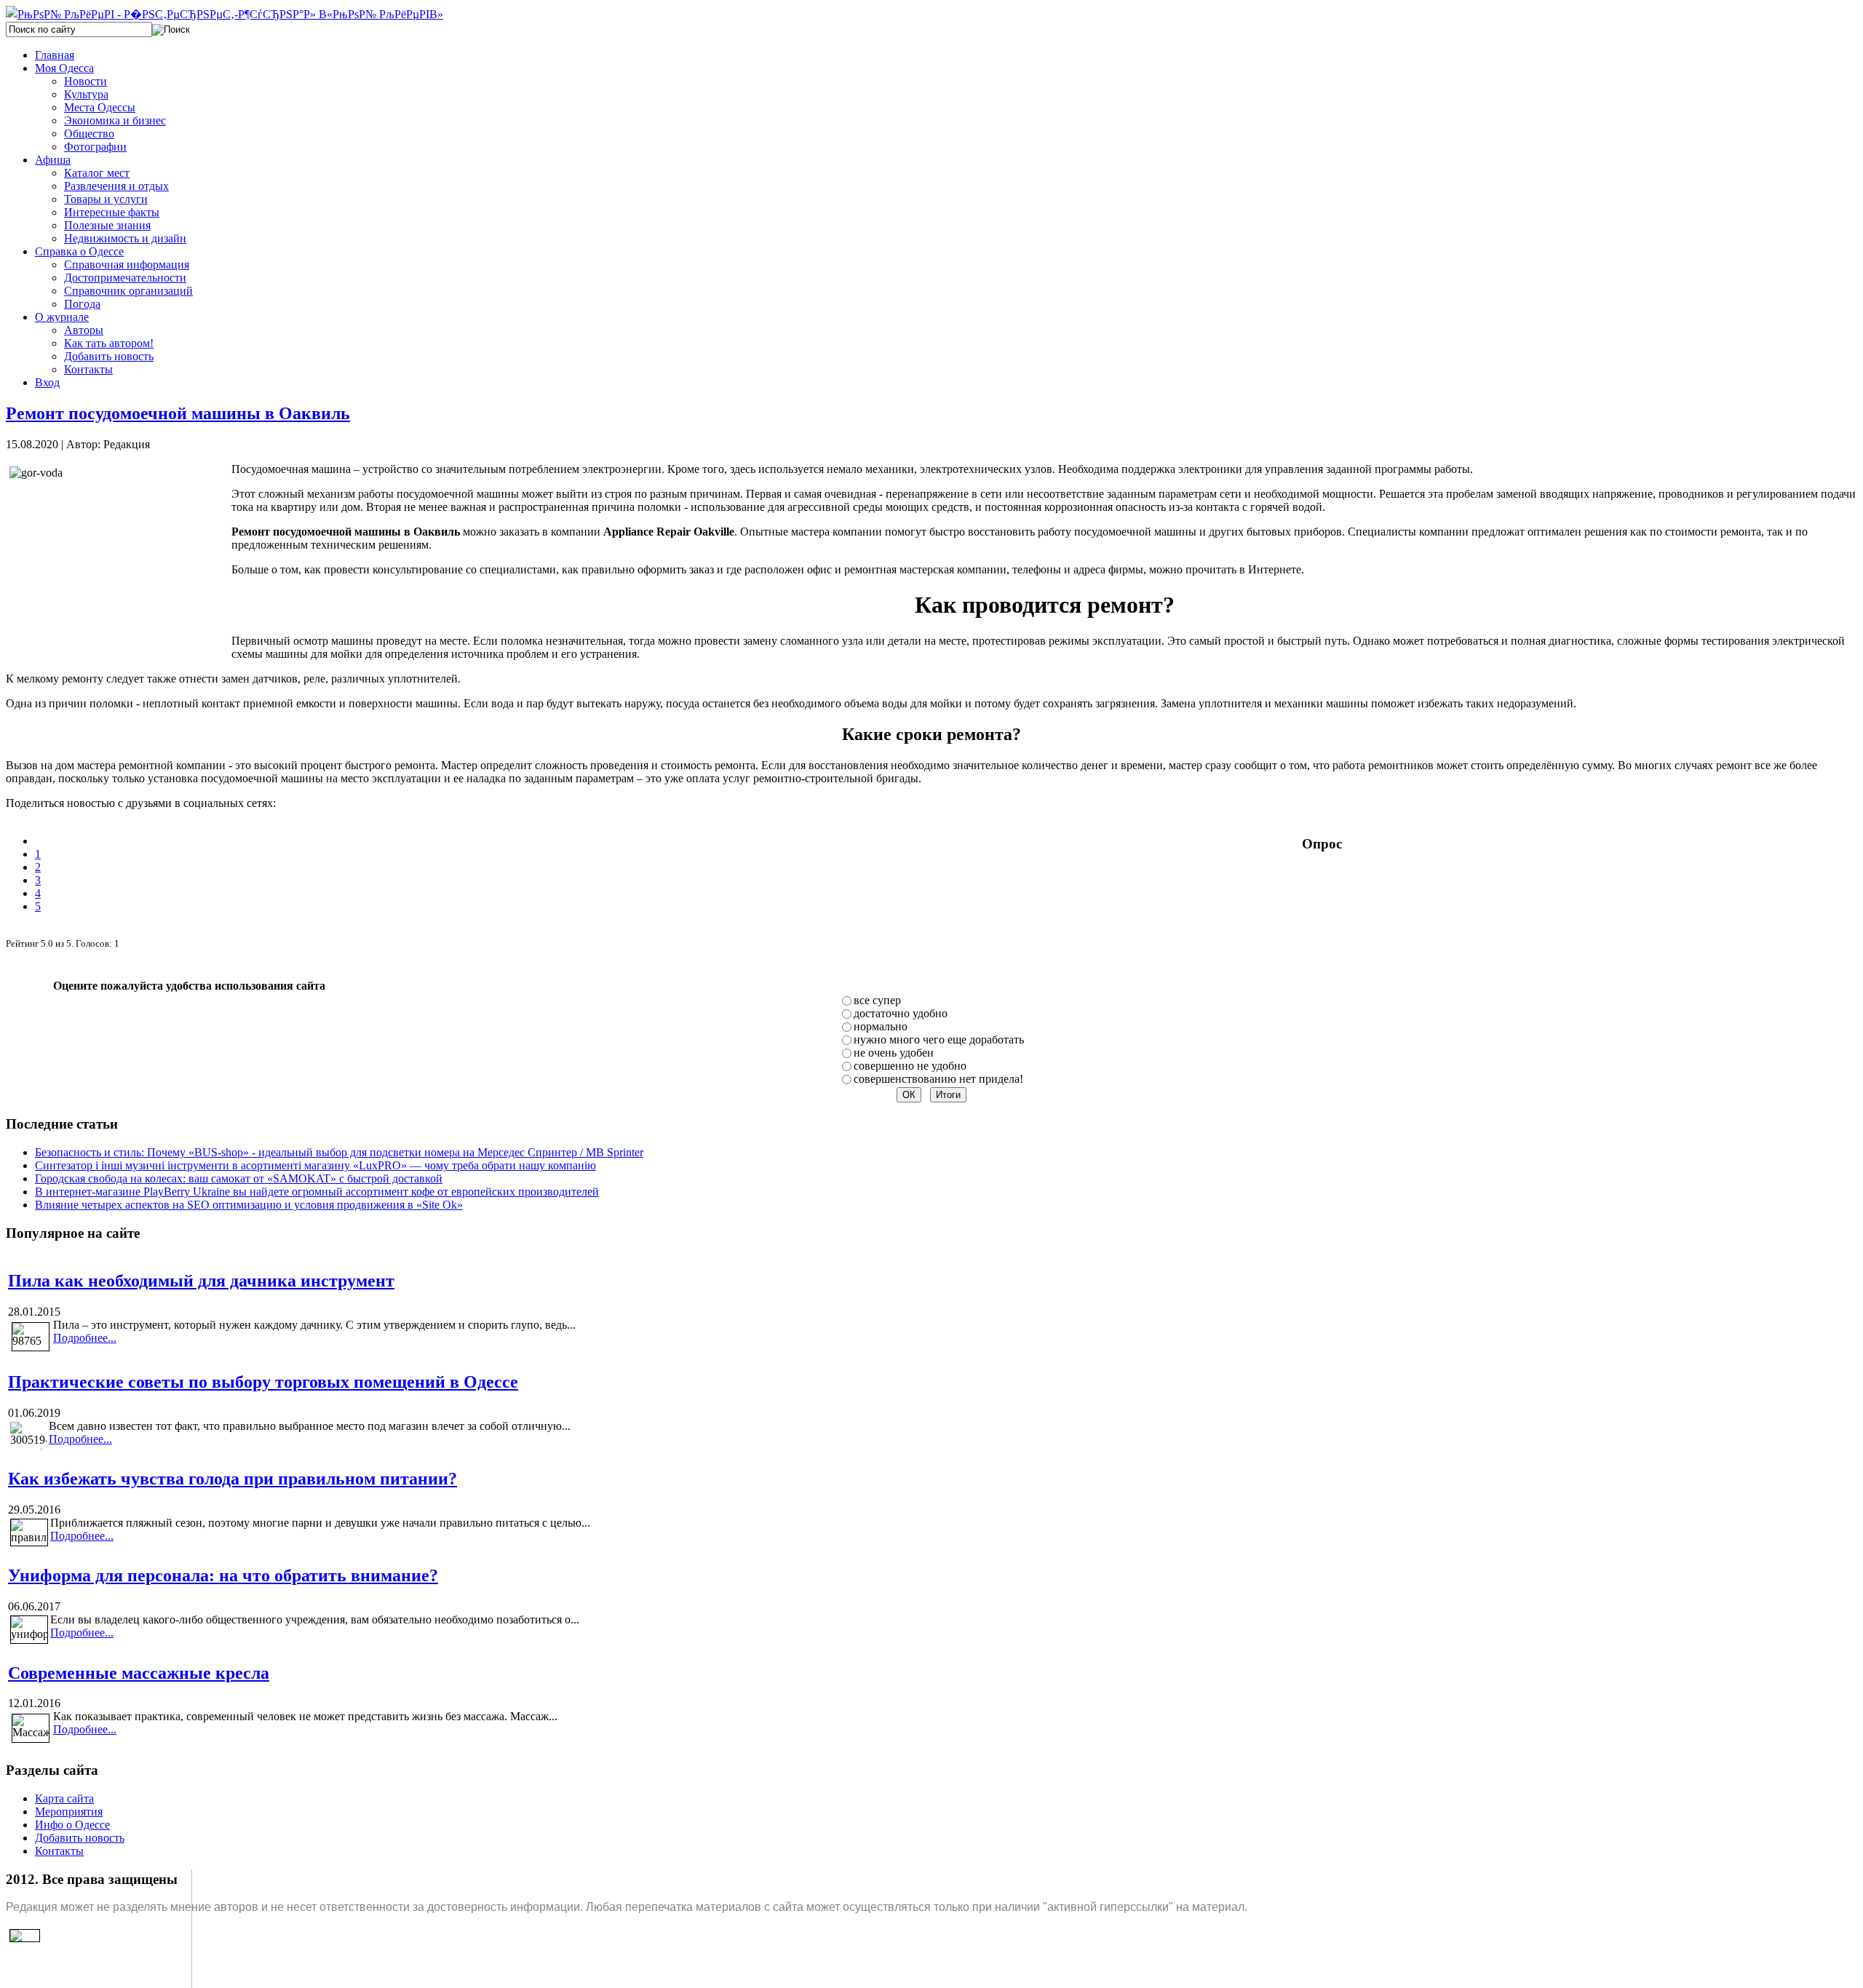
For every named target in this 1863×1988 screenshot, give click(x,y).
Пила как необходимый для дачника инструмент (201, 1281)
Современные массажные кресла (139, 1673)
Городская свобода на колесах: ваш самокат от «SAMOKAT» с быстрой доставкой (239, 1178)
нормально (881, 1026)
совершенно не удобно (910, 1066)
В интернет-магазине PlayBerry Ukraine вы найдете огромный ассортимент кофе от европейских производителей (317, 1192)
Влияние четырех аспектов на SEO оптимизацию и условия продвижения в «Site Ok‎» (249, 1205)
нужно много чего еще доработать (939, 1039)
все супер (877, 1000)
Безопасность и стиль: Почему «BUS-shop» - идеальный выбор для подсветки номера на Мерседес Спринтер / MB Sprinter (339, 1152)
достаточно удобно (901, 1013)
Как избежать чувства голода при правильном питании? (233, 1479)
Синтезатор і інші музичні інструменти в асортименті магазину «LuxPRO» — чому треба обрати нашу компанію (315, 1165)
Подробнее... (85, 1338)
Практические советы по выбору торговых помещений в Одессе (263, 1382)
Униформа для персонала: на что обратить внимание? (223, 1575)
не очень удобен (894, 1053)
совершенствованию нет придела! (938, 1079)
